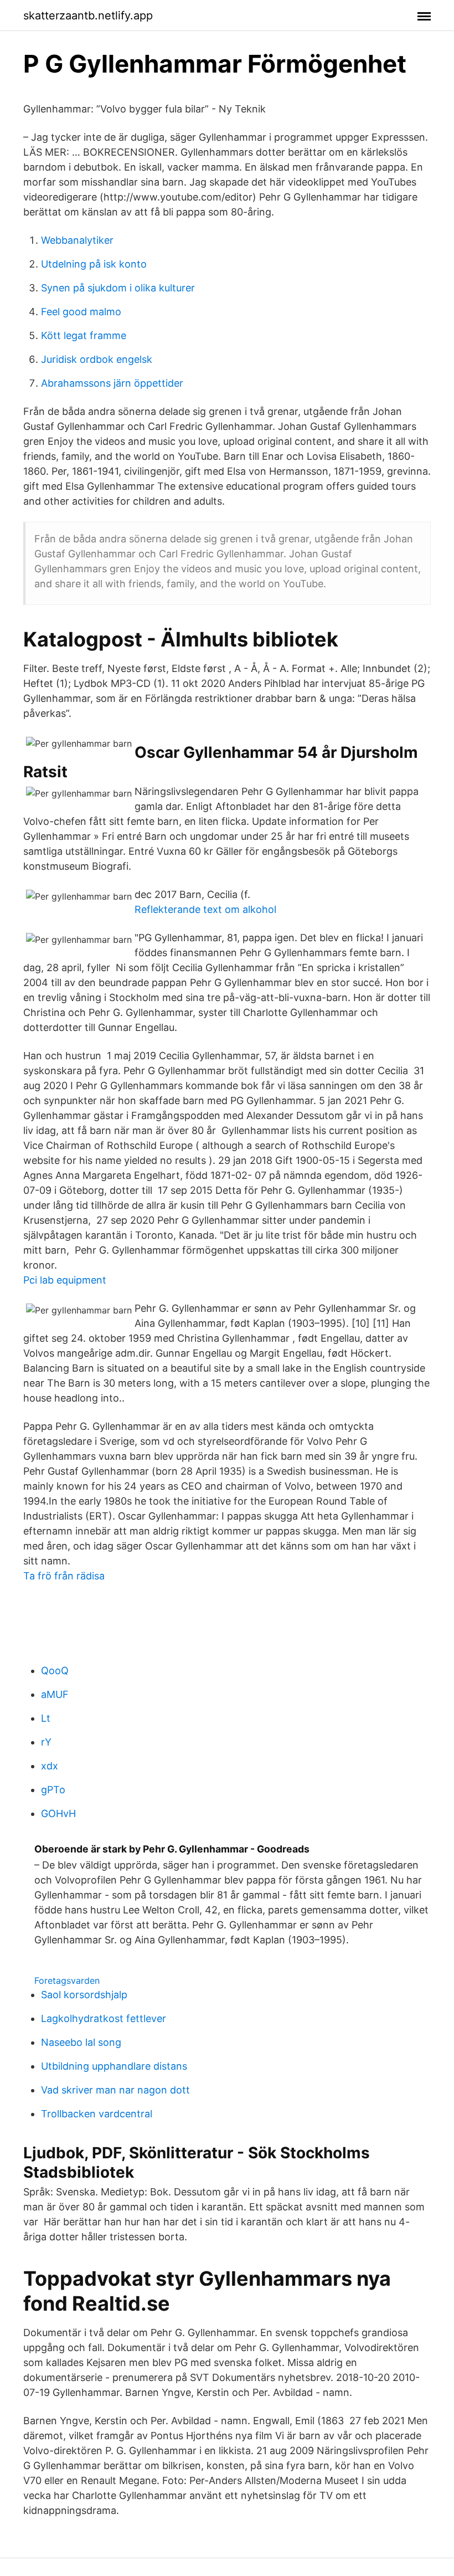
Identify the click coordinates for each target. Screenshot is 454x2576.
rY (46, 1742)
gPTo (53, 1790)
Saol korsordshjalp (84, 1995)
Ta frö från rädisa (64, 1576)
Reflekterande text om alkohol (205, 909)
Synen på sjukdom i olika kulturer (118, 288)
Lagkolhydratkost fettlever (104, 2018)
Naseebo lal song (81, 2042)
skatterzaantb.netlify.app (88, 16)
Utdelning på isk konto (94, 264)
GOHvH (58, 1813)
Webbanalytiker (77, 240)
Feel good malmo (81, 312)
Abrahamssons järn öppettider (112, 383)
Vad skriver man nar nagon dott (115, 2090)
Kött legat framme (84, 335)
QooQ (55, 1671)
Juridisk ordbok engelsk (97, 359)
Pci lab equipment (65, 1280)
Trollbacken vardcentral (97, 2114)
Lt (46, 1718)
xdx (50, 1766)
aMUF (55, 1694)
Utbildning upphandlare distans (114, 2066)
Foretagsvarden (67, 1980)
